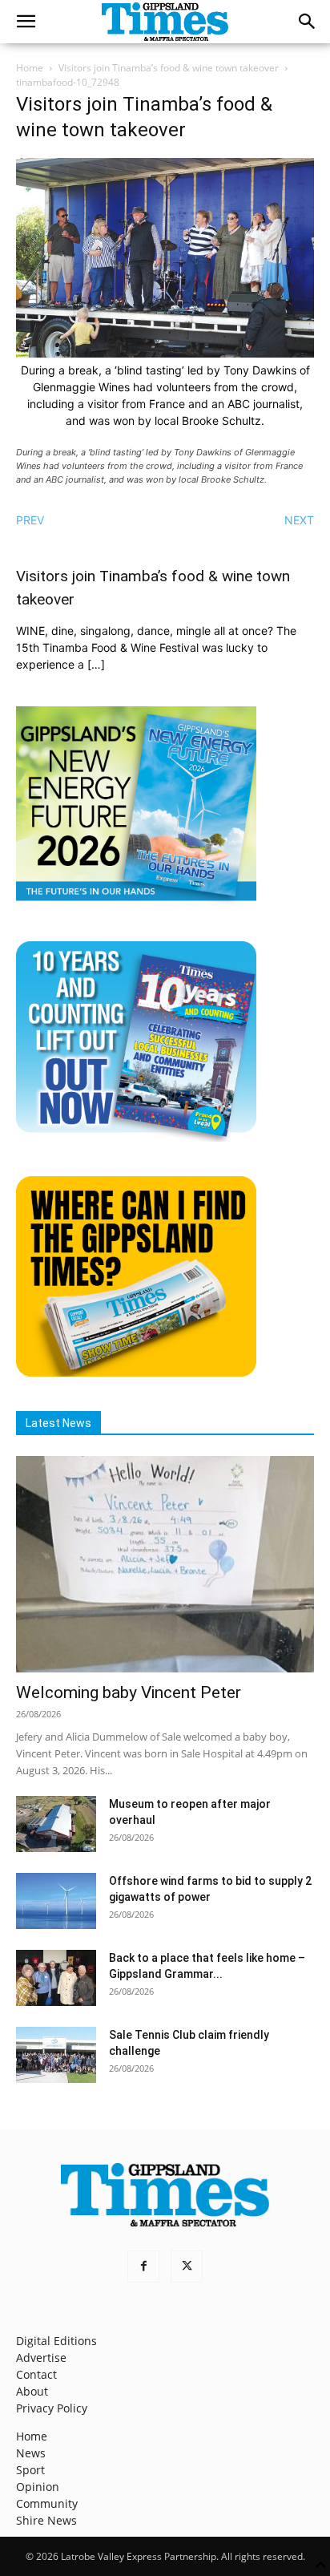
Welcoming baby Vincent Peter (129, 1692)
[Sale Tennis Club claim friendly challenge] (56, 2055)
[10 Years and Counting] (136, 1137)
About (32, 2391)
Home (30, 68)
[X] (187, 2267)
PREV (30, 520)
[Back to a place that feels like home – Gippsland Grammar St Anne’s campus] (56, 1978)
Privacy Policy (52, 2408)
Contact (36, 2374)
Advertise (41, 2358)
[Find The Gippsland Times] (136, 1372)
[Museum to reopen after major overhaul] (56, 1824)
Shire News (46, 2520)
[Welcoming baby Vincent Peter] (165, 1564)
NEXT (299, 520)
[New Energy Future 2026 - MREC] (136, 902)
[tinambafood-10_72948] (165, 353)
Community (47, 2503)
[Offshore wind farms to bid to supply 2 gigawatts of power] (56, 1901)
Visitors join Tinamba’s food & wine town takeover (169, 68)
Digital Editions (56, 2341)
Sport (30, 2470)
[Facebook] (143, 2267)
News (31, 2453)
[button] (26, 22)
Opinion (38, 2487)
